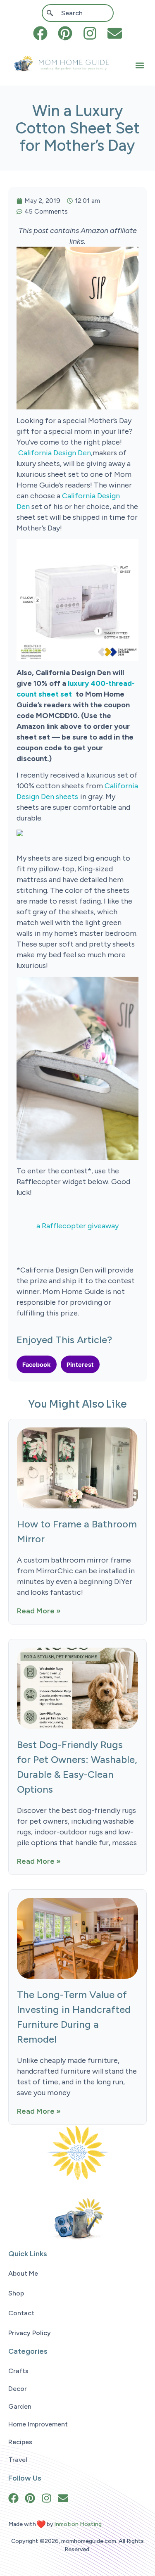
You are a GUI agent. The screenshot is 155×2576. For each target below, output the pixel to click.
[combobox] (78, 13)
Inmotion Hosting (78, 2524)
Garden (20, 2406)
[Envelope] (115, 33)
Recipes (20, 2442)
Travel (18, 2460)
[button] (140, 65)
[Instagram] (90, 33)
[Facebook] (40, 33)
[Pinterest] (65, 33)
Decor (18, 2389)
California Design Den (55, 453)
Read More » (39, 1611)
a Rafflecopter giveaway (77, 1226)
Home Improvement (38, 2424)
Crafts (18, 2371)
